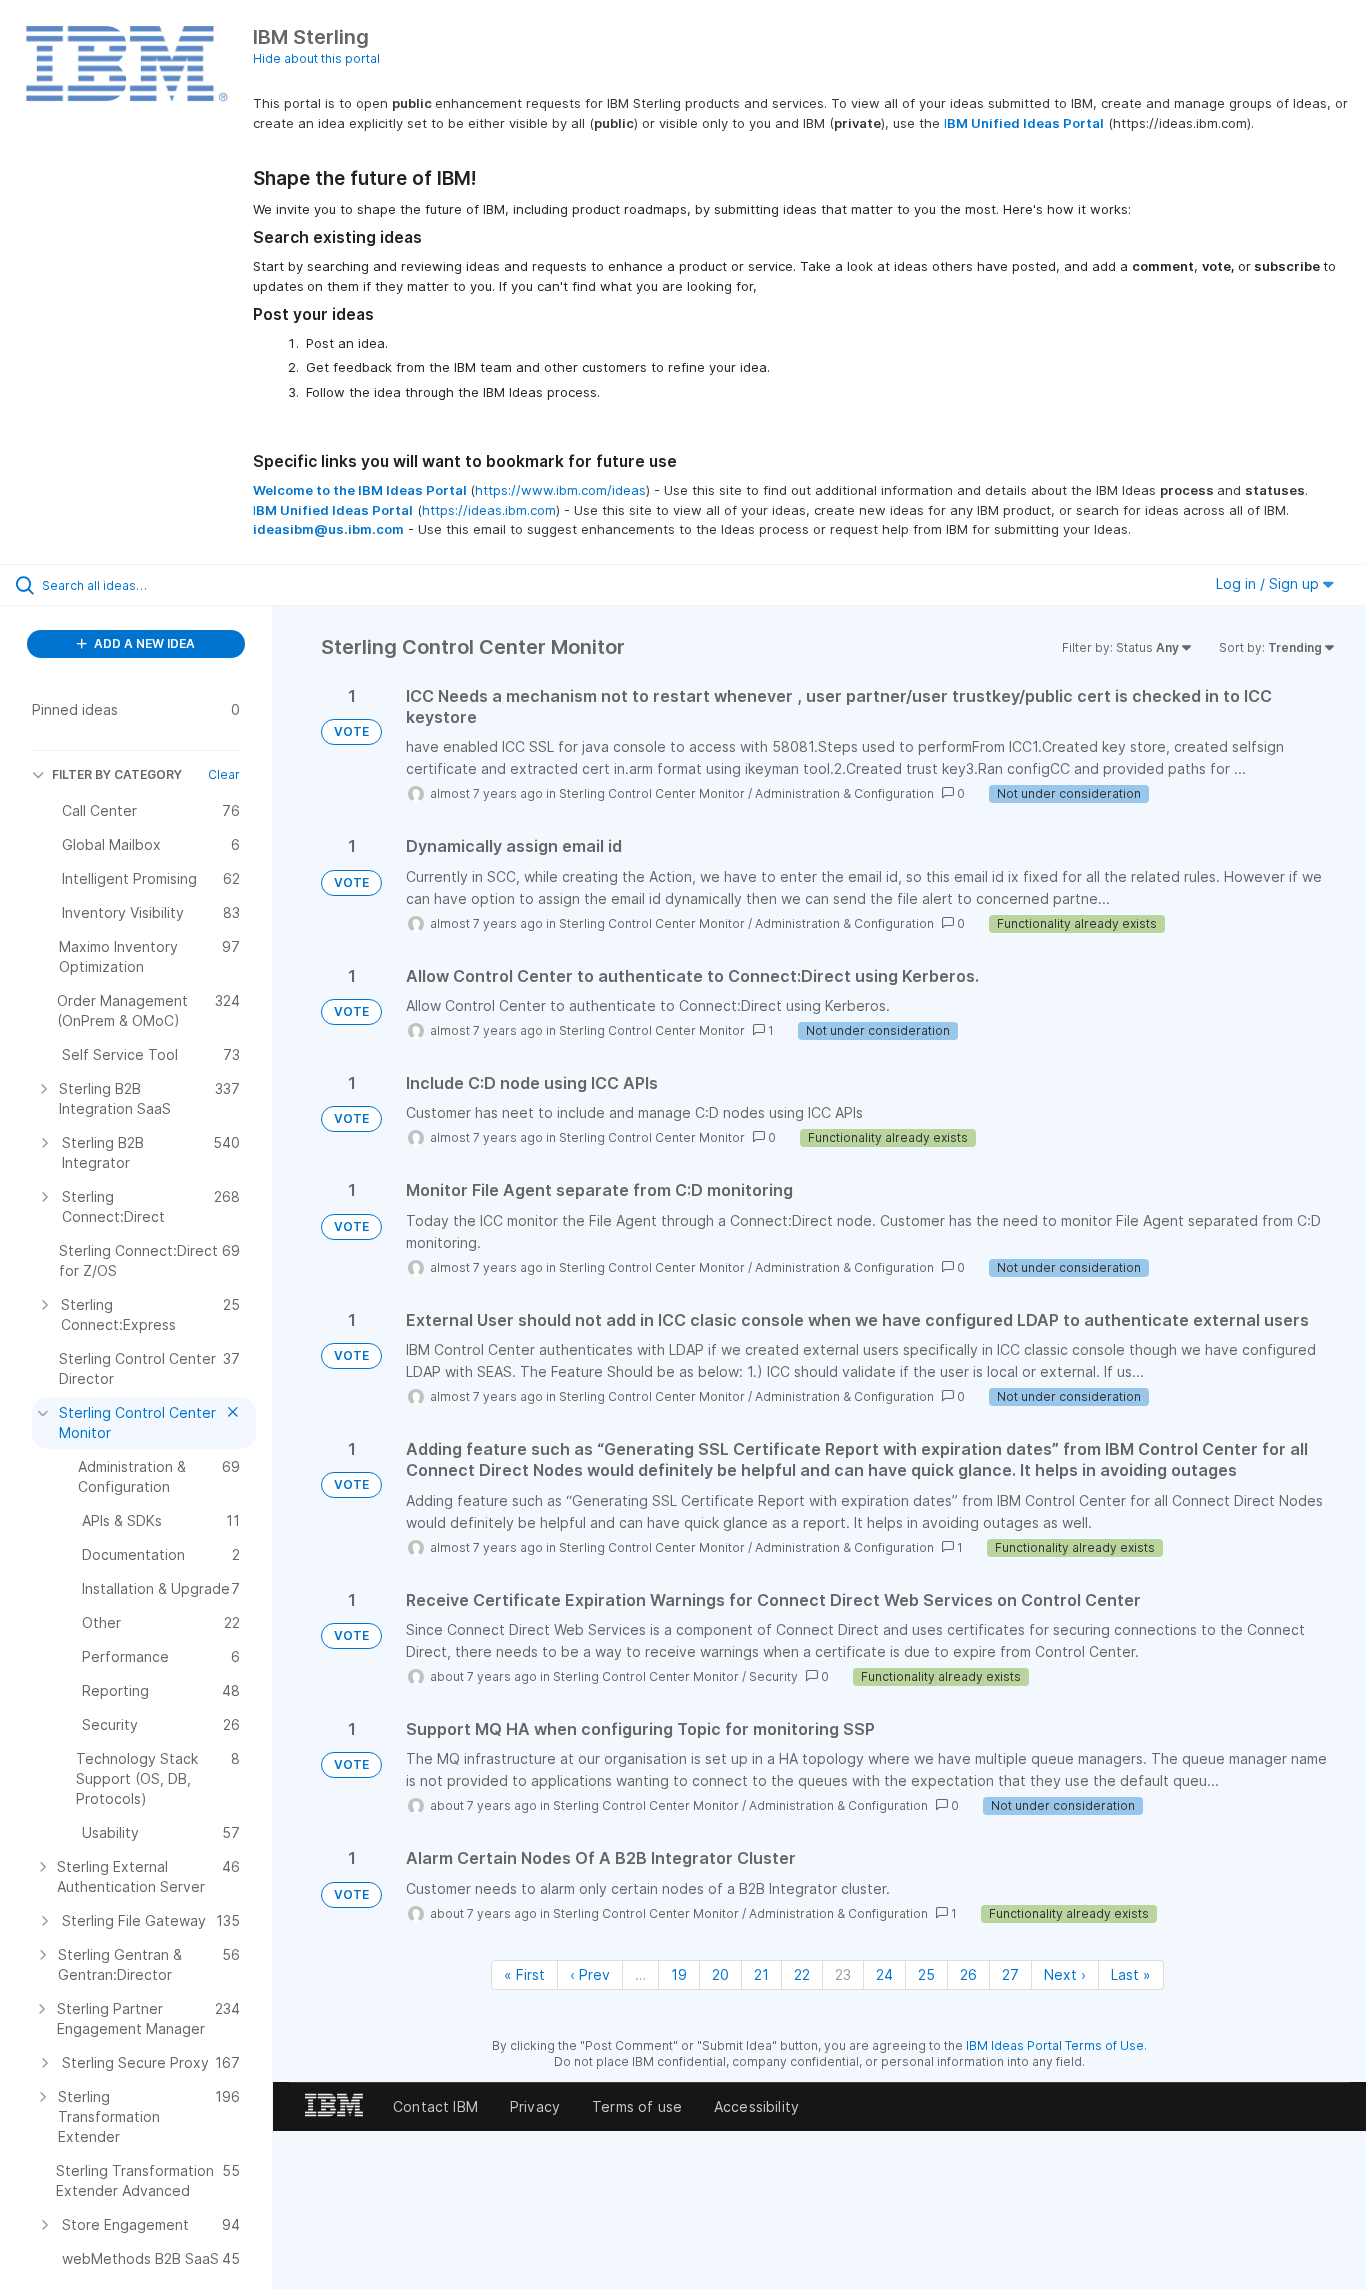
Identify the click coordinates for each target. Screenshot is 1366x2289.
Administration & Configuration (844, 793)
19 (679, 1974)
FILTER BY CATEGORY (117, 774)
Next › (1065, 1974)
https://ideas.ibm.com (489, 510)
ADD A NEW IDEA (143, 643)
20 (720, 1974)
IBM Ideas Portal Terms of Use (1055, 2045)
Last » (1131, 1974)
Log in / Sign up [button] (1269, 583)
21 (761, 1974)
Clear (224, 774)
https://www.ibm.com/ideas (560, 490)
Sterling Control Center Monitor (652, 793)
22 (802, 1974)
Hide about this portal (316, 58)
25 (926, 1974)
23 (843, 1974)
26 (968, 1974)
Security (773, 1676)
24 (884, 1974)
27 (1010, 1974)
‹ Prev (590, 1974)
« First (524, 1974)
